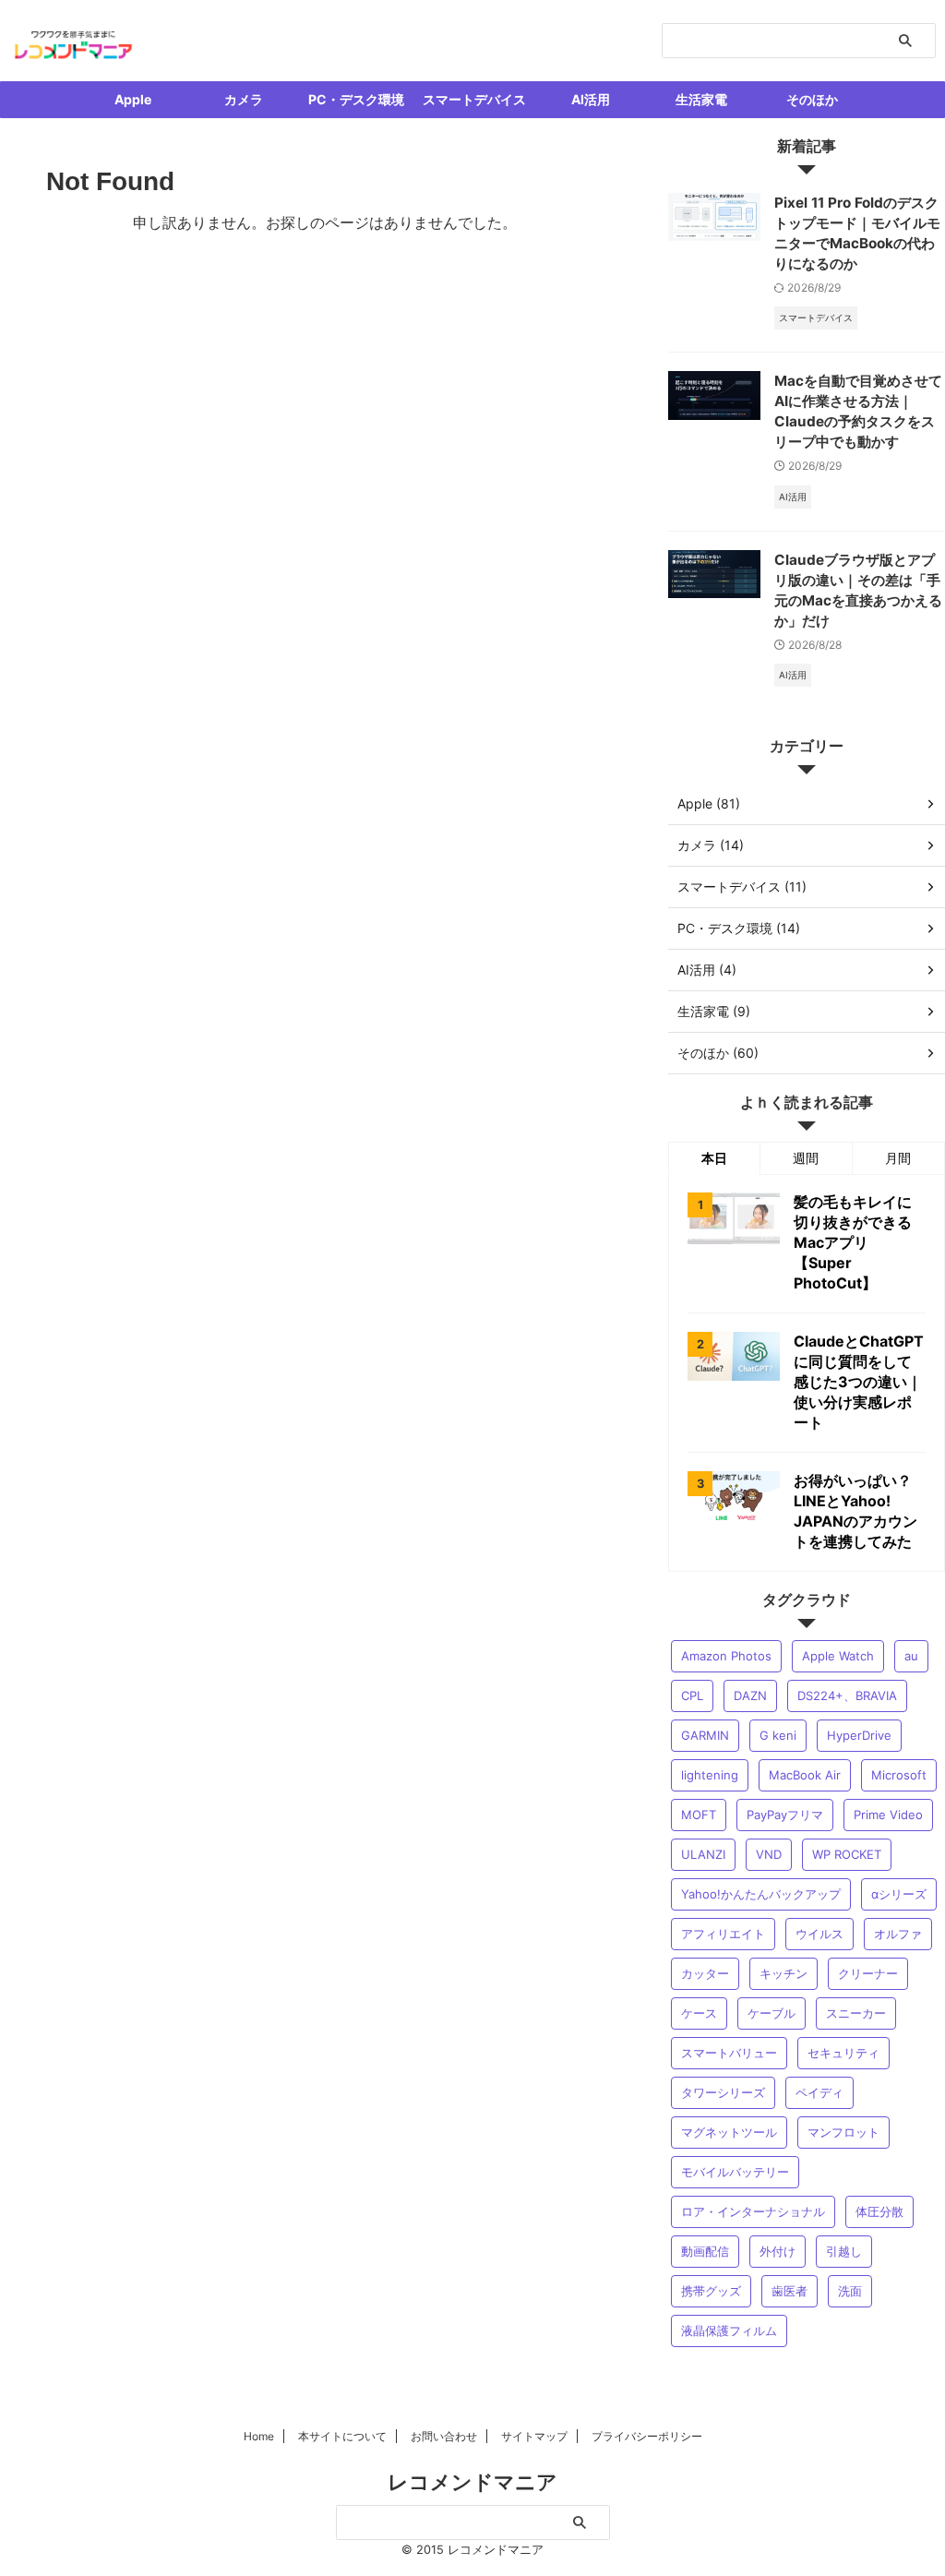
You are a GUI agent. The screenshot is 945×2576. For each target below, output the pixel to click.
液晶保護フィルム (729, 2330)
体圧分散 (879, 2211)
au (911, 1656)
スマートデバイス (474, 99)
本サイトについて (342, 2436)
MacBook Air (805, 1775)
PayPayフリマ (785, 1815)
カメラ (244, 99)
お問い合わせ (444, 2436)
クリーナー (868, 1973)
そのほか (812, 99)
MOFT (699, 1815)
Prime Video (888, 1815)
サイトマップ (534, 2436)
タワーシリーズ (723, 2092)
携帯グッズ (711, 2291)
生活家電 (701, 99)
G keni (778, 1735)
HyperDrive (859, 1735)
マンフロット (843, 2132)
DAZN (750, 1695)
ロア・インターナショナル (753, 2211)
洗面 (850, 2291)
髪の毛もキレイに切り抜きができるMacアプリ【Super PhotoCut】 (853, 1242)
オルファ (898, 1934)
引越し (844, 2251)
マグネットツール (729, 2132)
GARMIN (705, 1735)
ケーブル (772, 2013)
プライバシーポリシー (647, 2436)
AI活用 (591, 99)
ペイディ (819, 2092)
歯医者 (789, 2291)
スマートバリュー (729, 2053)
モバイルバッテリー (735, 2172)
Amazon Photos (726, 1656)
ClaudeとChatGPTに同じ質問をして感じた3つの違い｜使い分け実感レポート (859, 1382)
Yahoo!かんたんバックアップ (761, 1894)
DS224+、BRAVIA (847, 1695)
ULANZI (703, 1854)
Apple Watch (838, 1656)
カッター (705, 1973)
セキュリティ (843, 2053)
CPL (692, 1695)
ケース (699, 2013)
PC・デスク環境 (356, 99)
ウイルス (819, 1934)
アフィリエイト (723, 1934)
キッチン (784, 1973)
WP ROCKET (847, 1854)
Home (259, 2436)
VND (769, 1854)
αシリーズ (899, 1894)
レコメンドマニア (472, 2482)
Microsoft (899, 1775)
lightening (710, 1775)
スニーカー (856, 2013)
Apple (133, 99)
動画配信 (705, 2251)
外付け (778, 2251)
